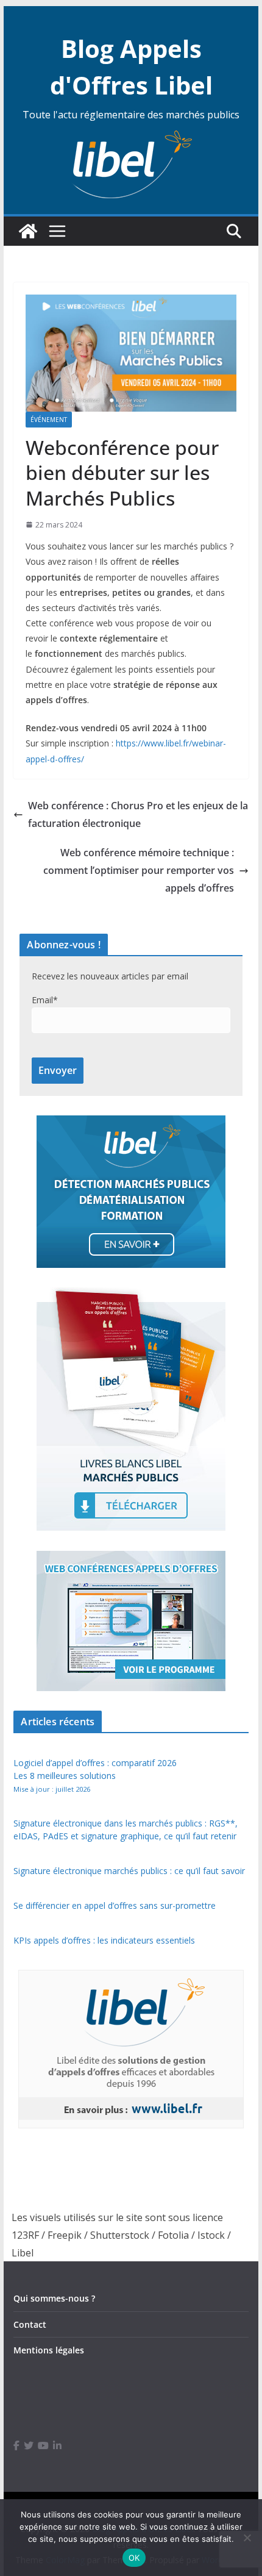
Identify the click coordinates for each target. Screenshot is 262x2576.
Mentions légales (49, 2350)
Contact (30, 2324)
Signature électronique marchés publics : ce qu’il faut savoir (129, 1871)
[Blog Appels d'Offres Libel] (28, 231)
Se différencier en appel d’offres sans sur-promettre (115, 1905)
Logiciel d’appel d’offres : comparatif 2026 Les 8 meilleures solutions (95, 1775)
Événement (49, 420)
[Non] (247, 2538)
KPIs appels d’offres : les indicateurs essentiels (104, 1940)
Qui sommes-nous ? (54, 2298)
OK (134, 2558)
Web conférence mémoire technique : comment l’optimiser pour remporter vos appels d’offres (139, 870)
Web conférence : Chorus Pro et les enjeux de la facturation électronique (138, 814)
